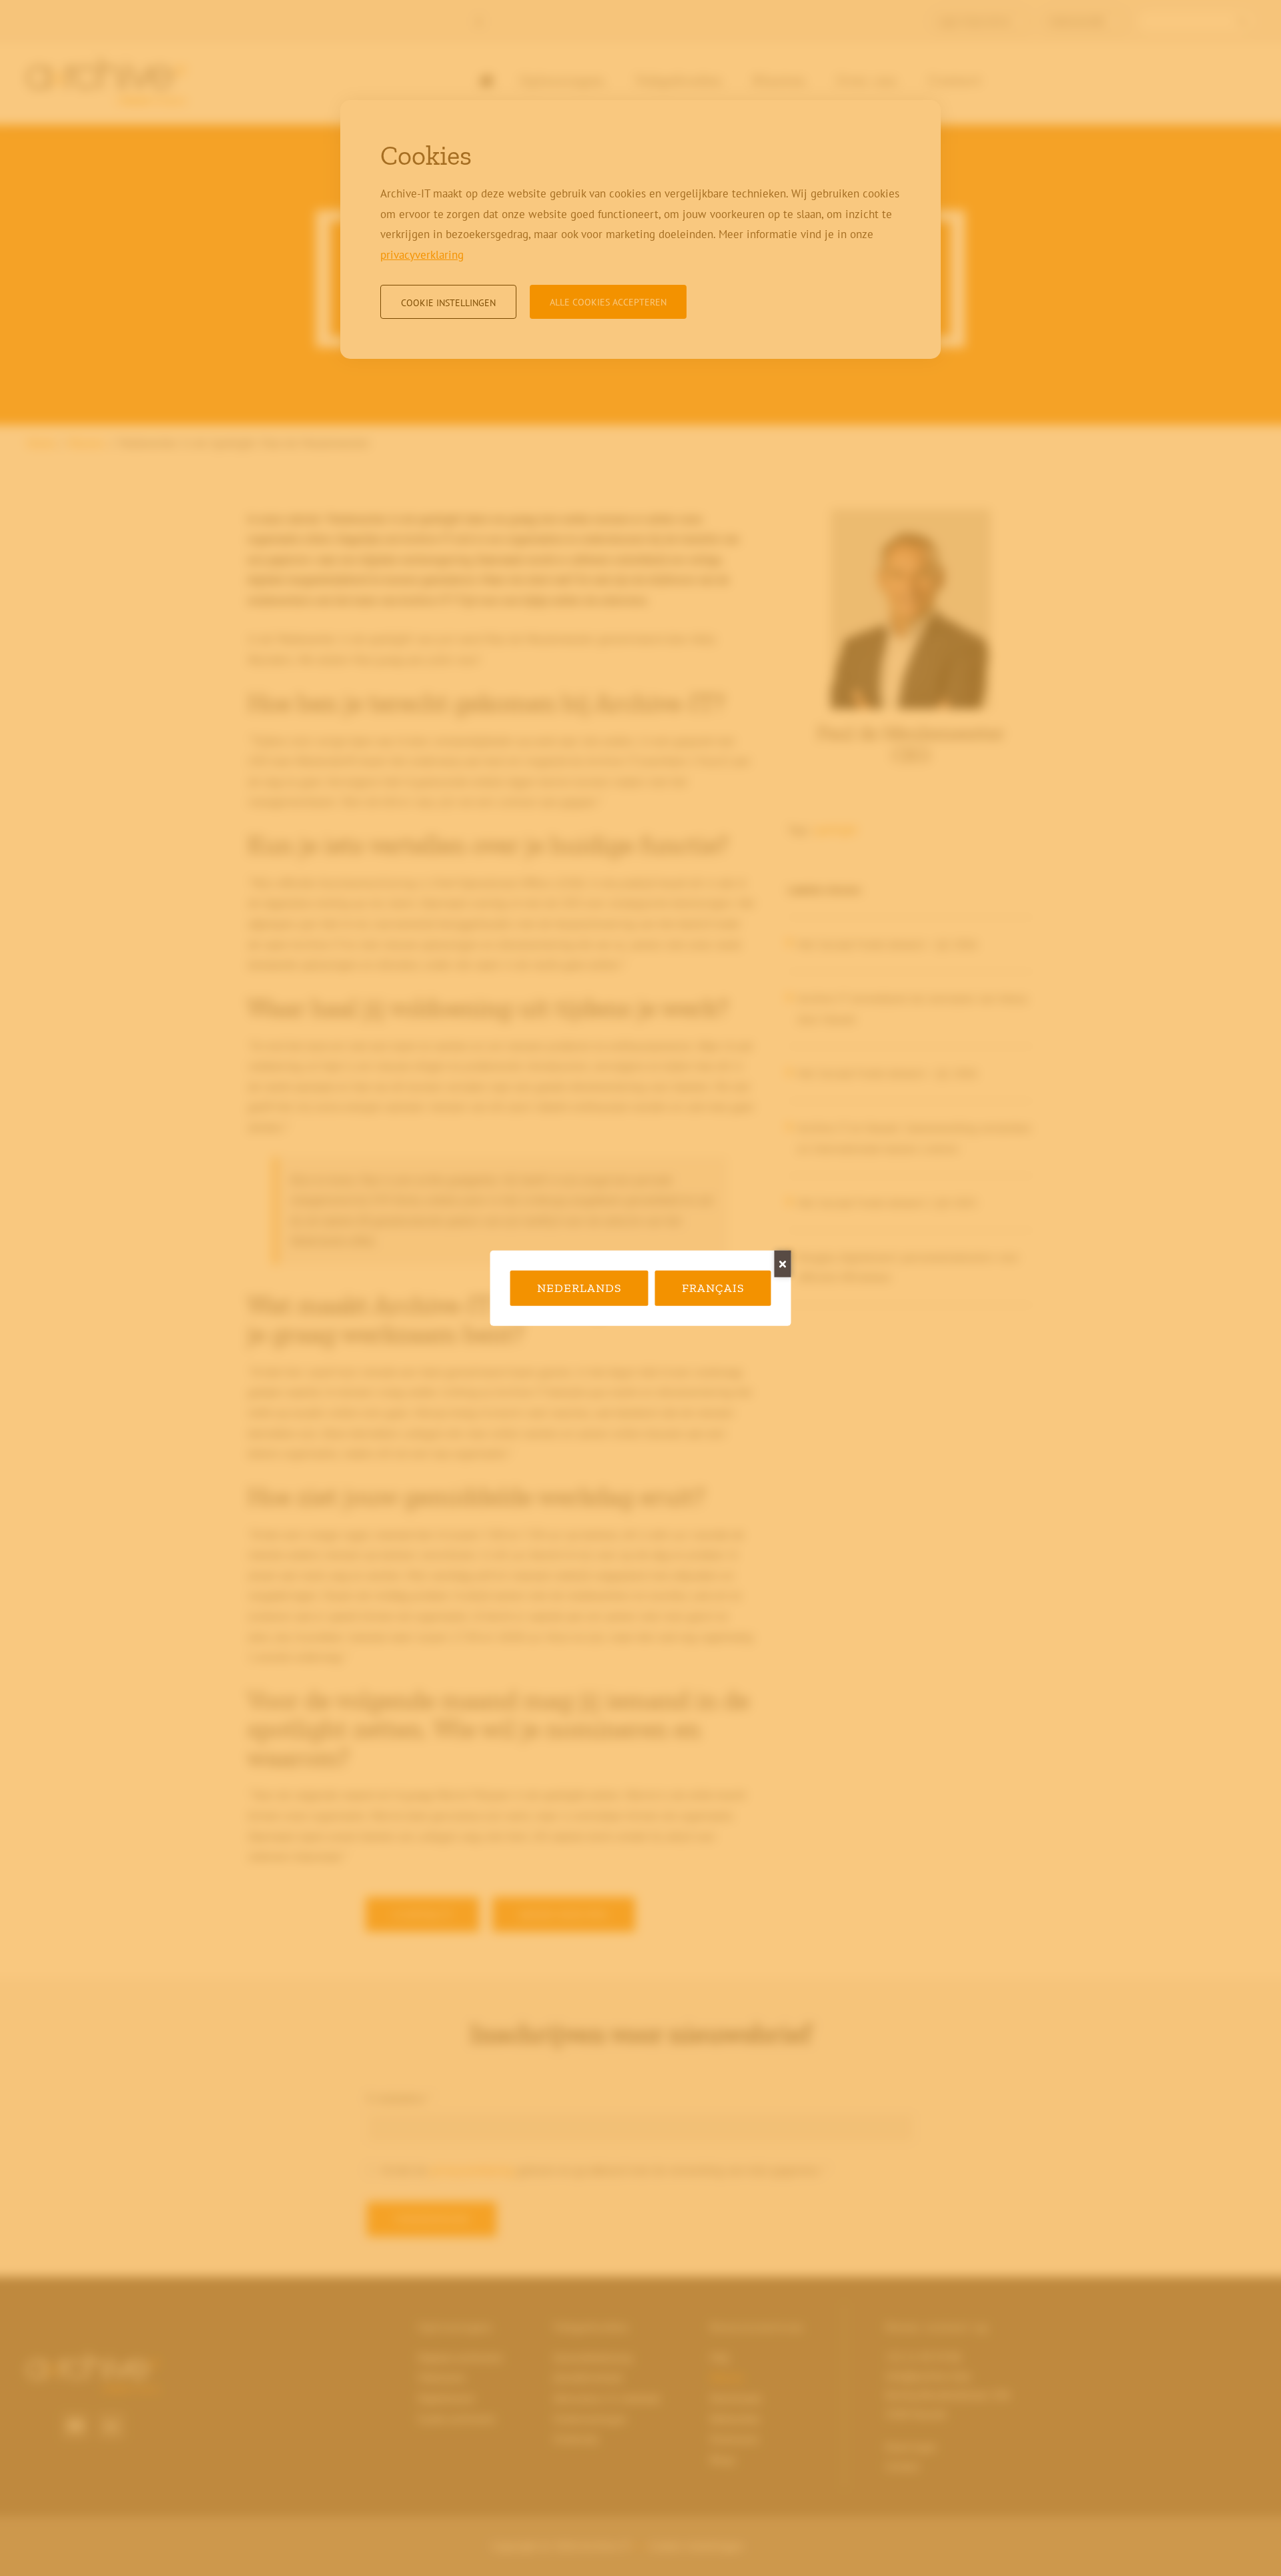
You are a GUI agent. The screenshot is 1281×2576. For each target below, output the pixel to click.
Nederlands (579, 1288)
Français (713, 1288)
